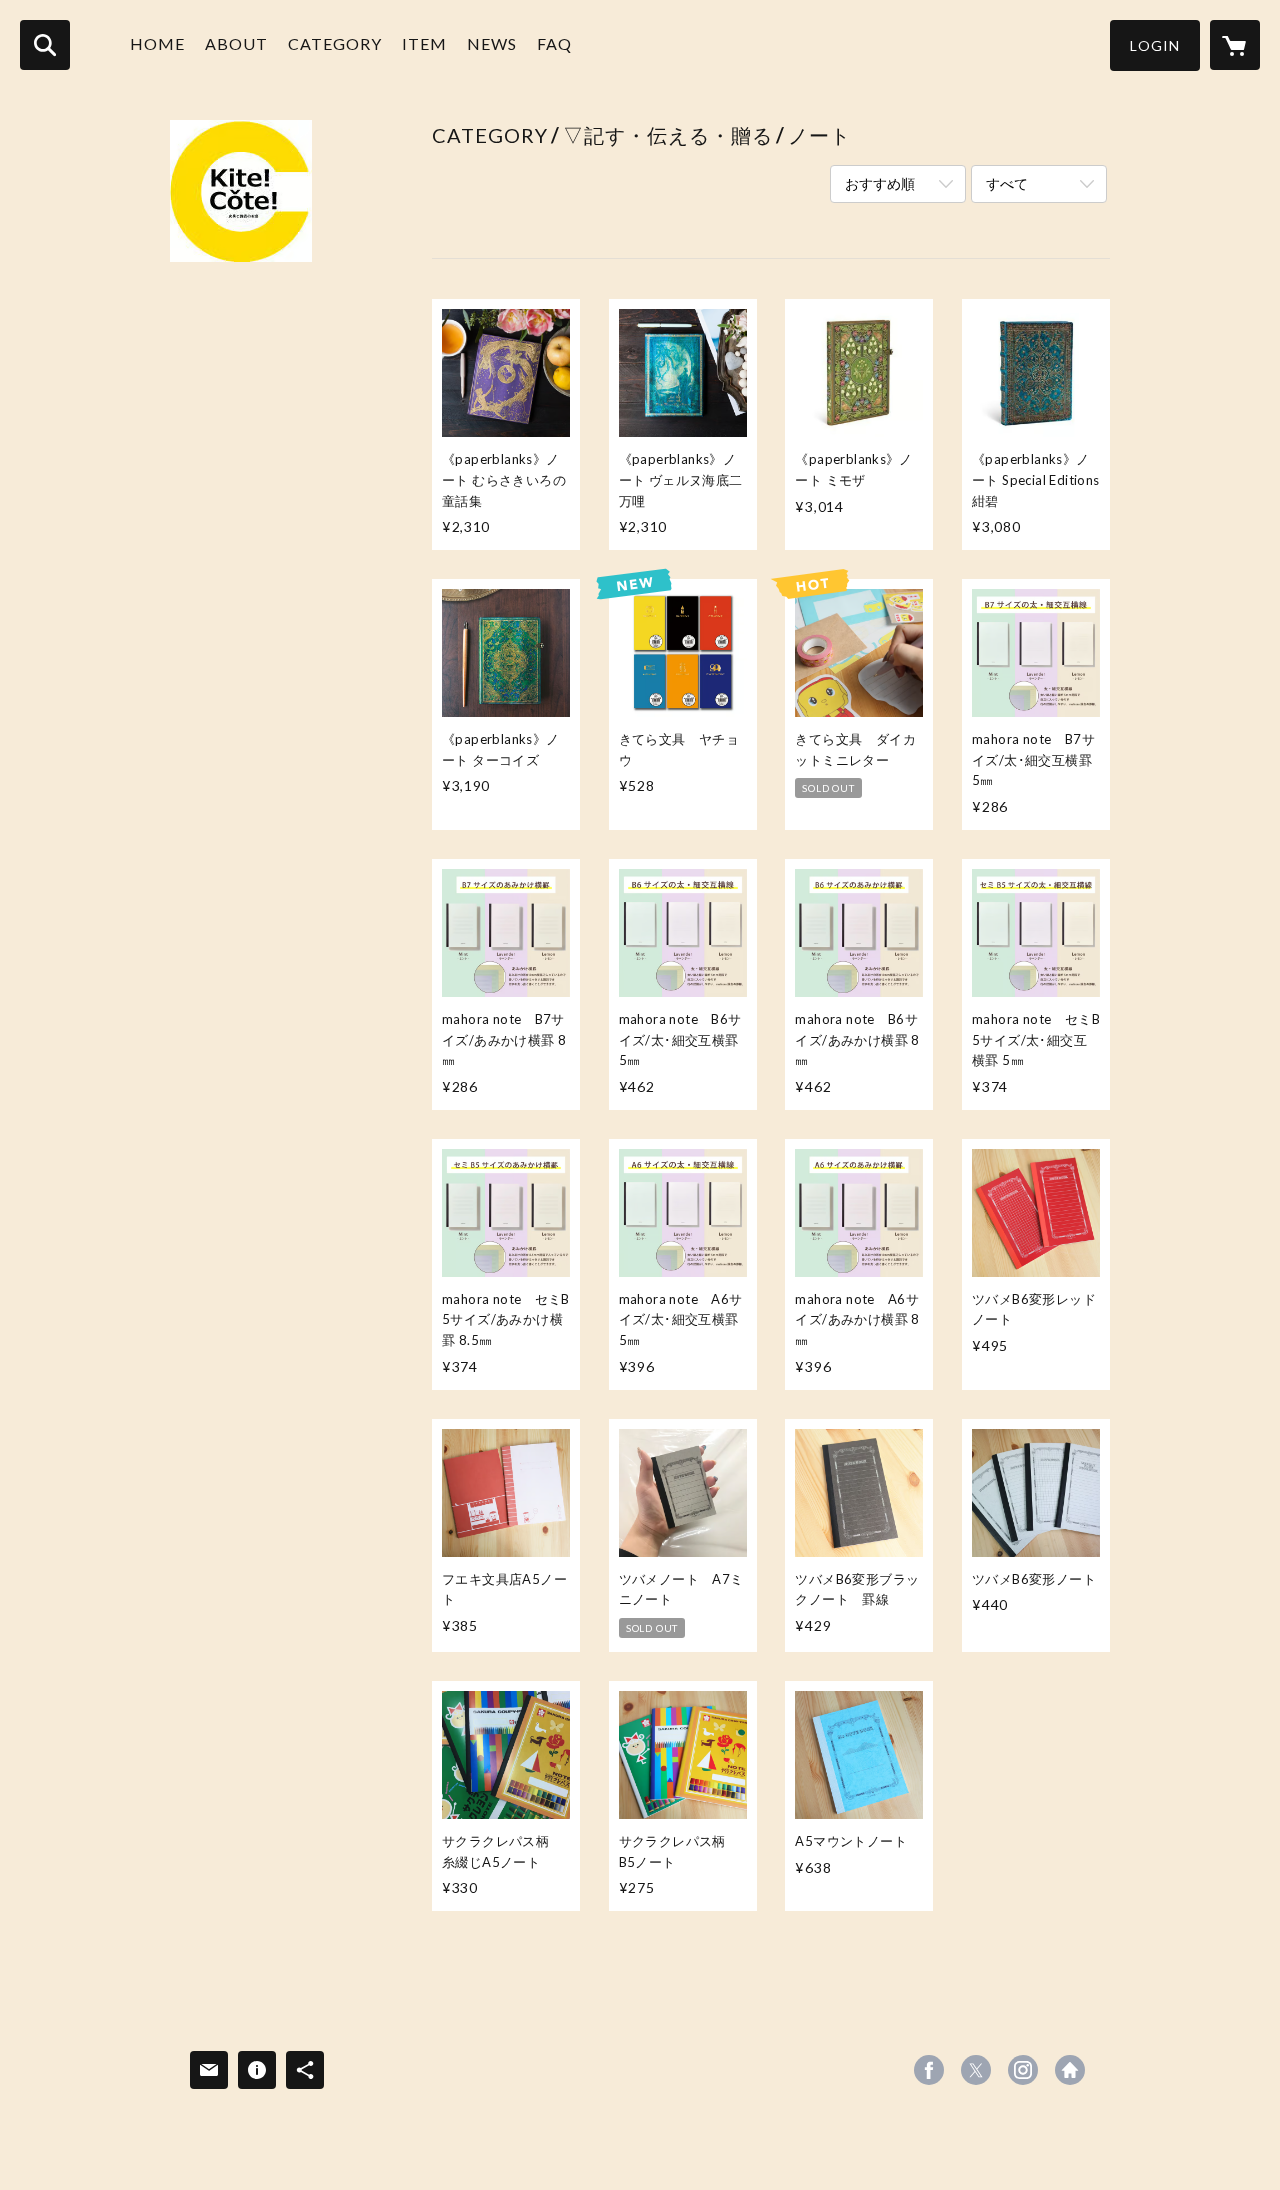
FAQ (554, 43)
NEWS (492, 43)
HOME (157, 43)
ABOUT (236, 43)
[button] (1155, 45)
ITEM (424, 43)
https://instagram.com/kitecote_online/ (1023, 2070)
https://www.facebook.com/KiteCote (929, 2070)
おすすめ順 (880, 183)
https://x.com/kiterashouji (976, 2070)
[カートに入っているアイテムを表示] (1235, 45)
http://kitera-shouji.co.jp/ (1070, 2070)
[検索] (45, 45)
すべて (1007, 183)
